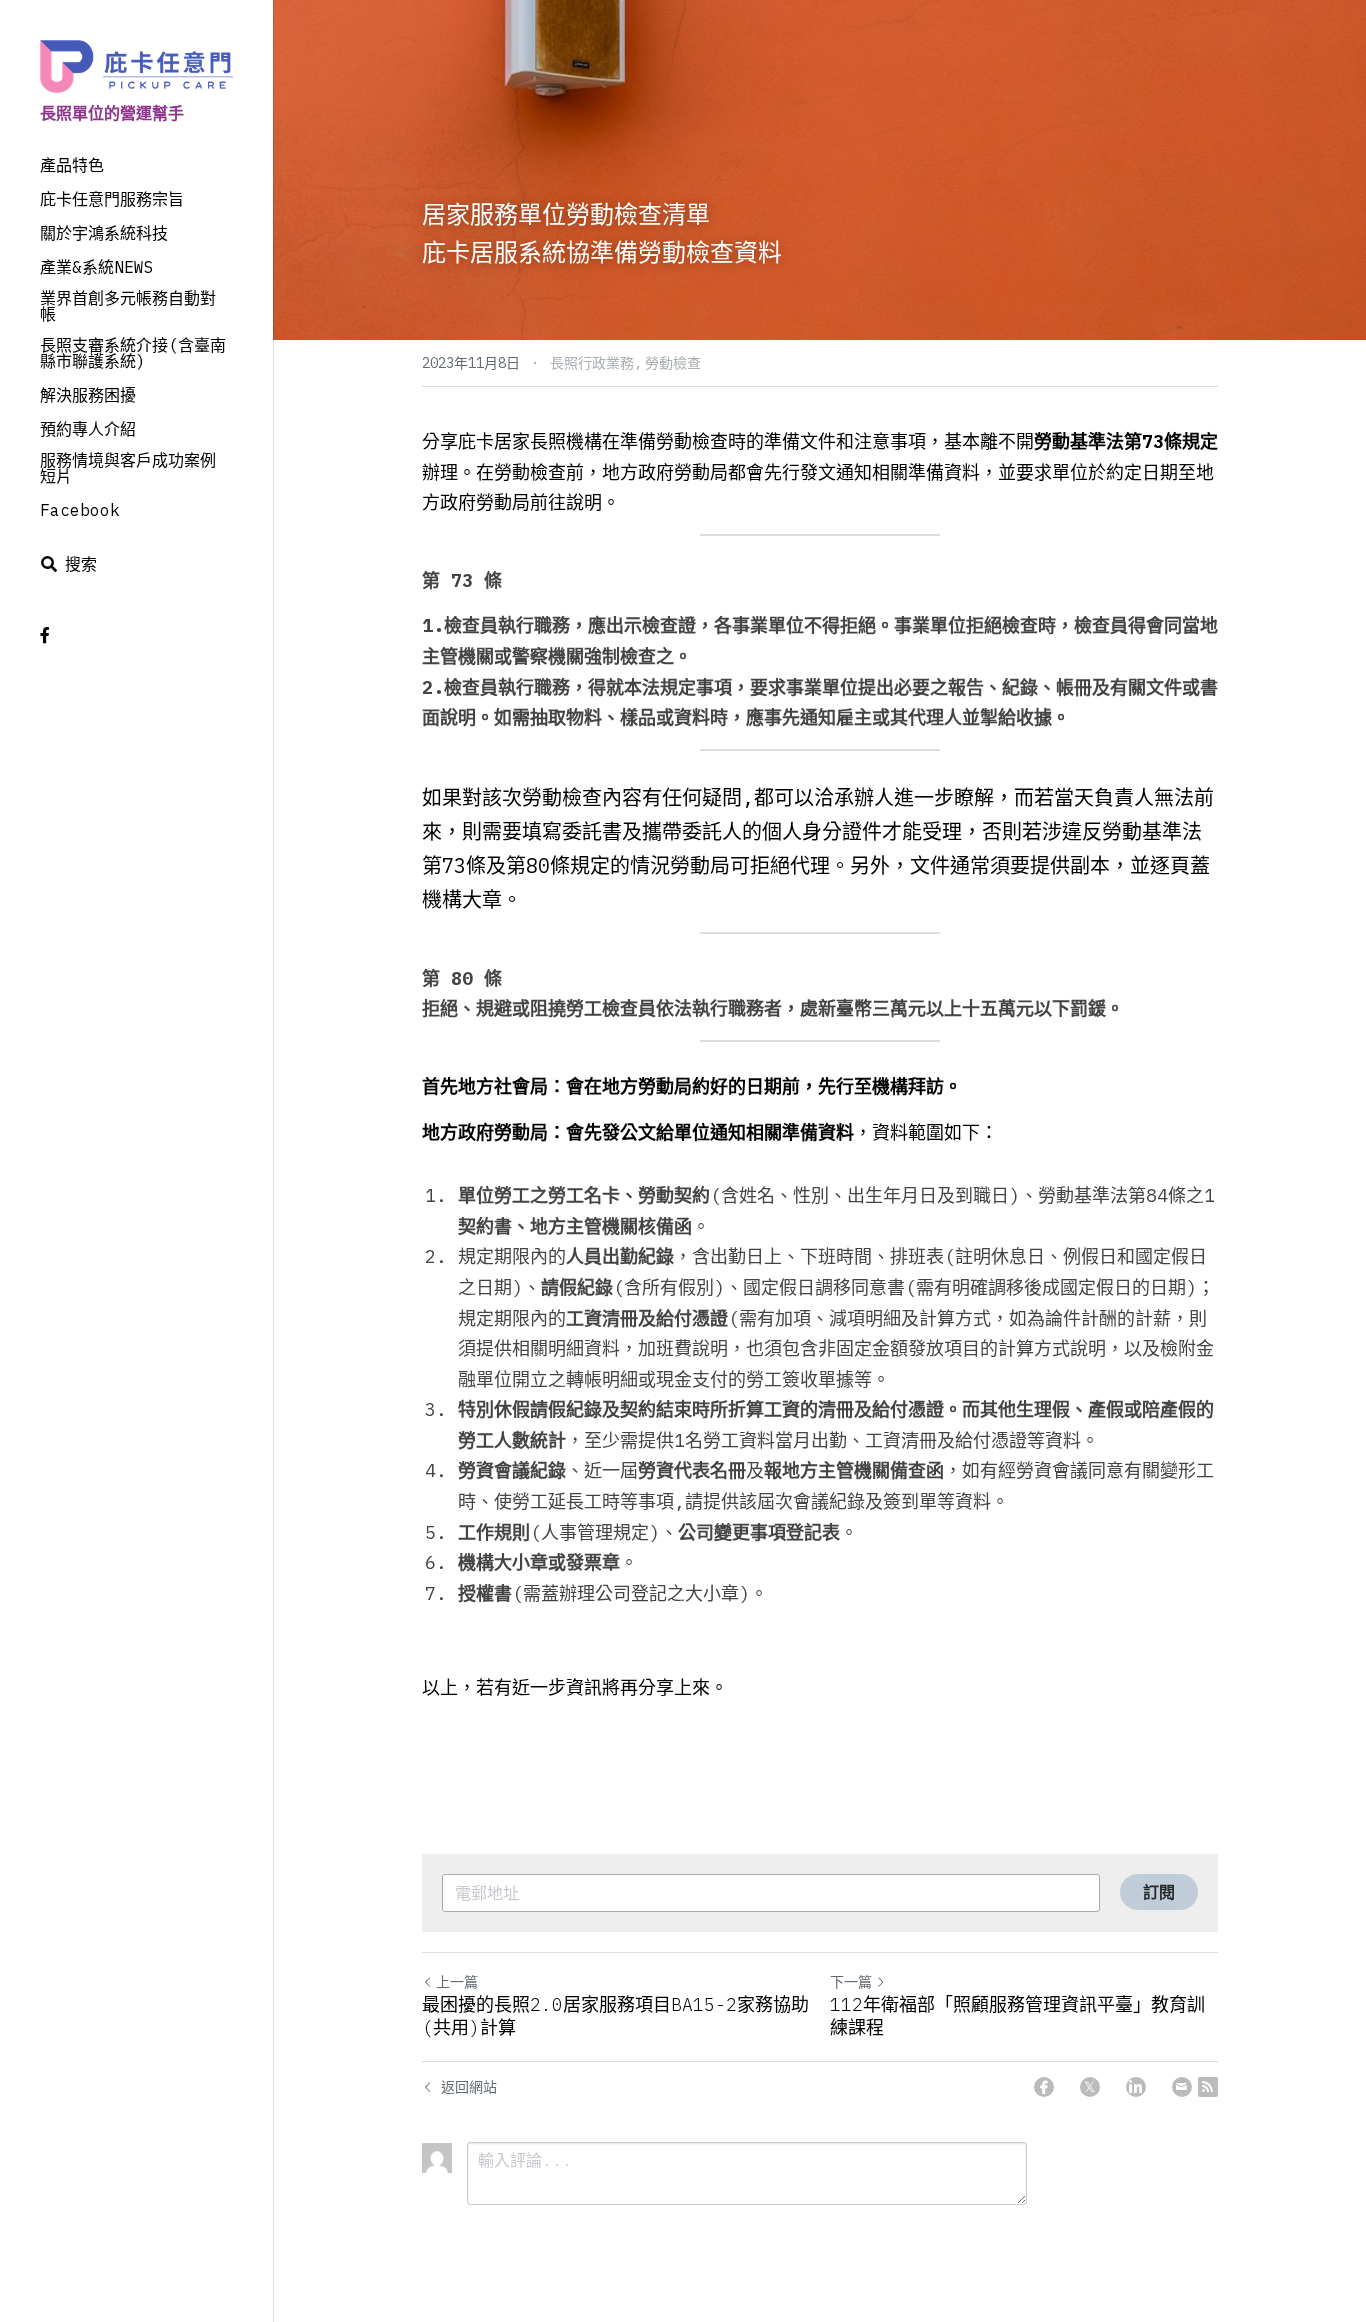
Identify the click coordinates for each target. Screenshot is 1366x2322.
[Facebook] (1044, 2087)
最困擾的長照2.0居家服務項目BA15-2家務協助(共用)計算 (615, 2016)
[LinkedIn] (1136, 2087)
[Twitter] (1090, 2087)
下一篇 (851, 1982)
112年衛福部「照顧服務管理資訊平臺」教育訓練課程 (1017, 2016)
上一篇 (457, 1982)
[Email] (1182, 2087)
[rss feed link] (1208, 2087)
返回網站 (469, 2087)
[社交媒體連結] (45, 635)
